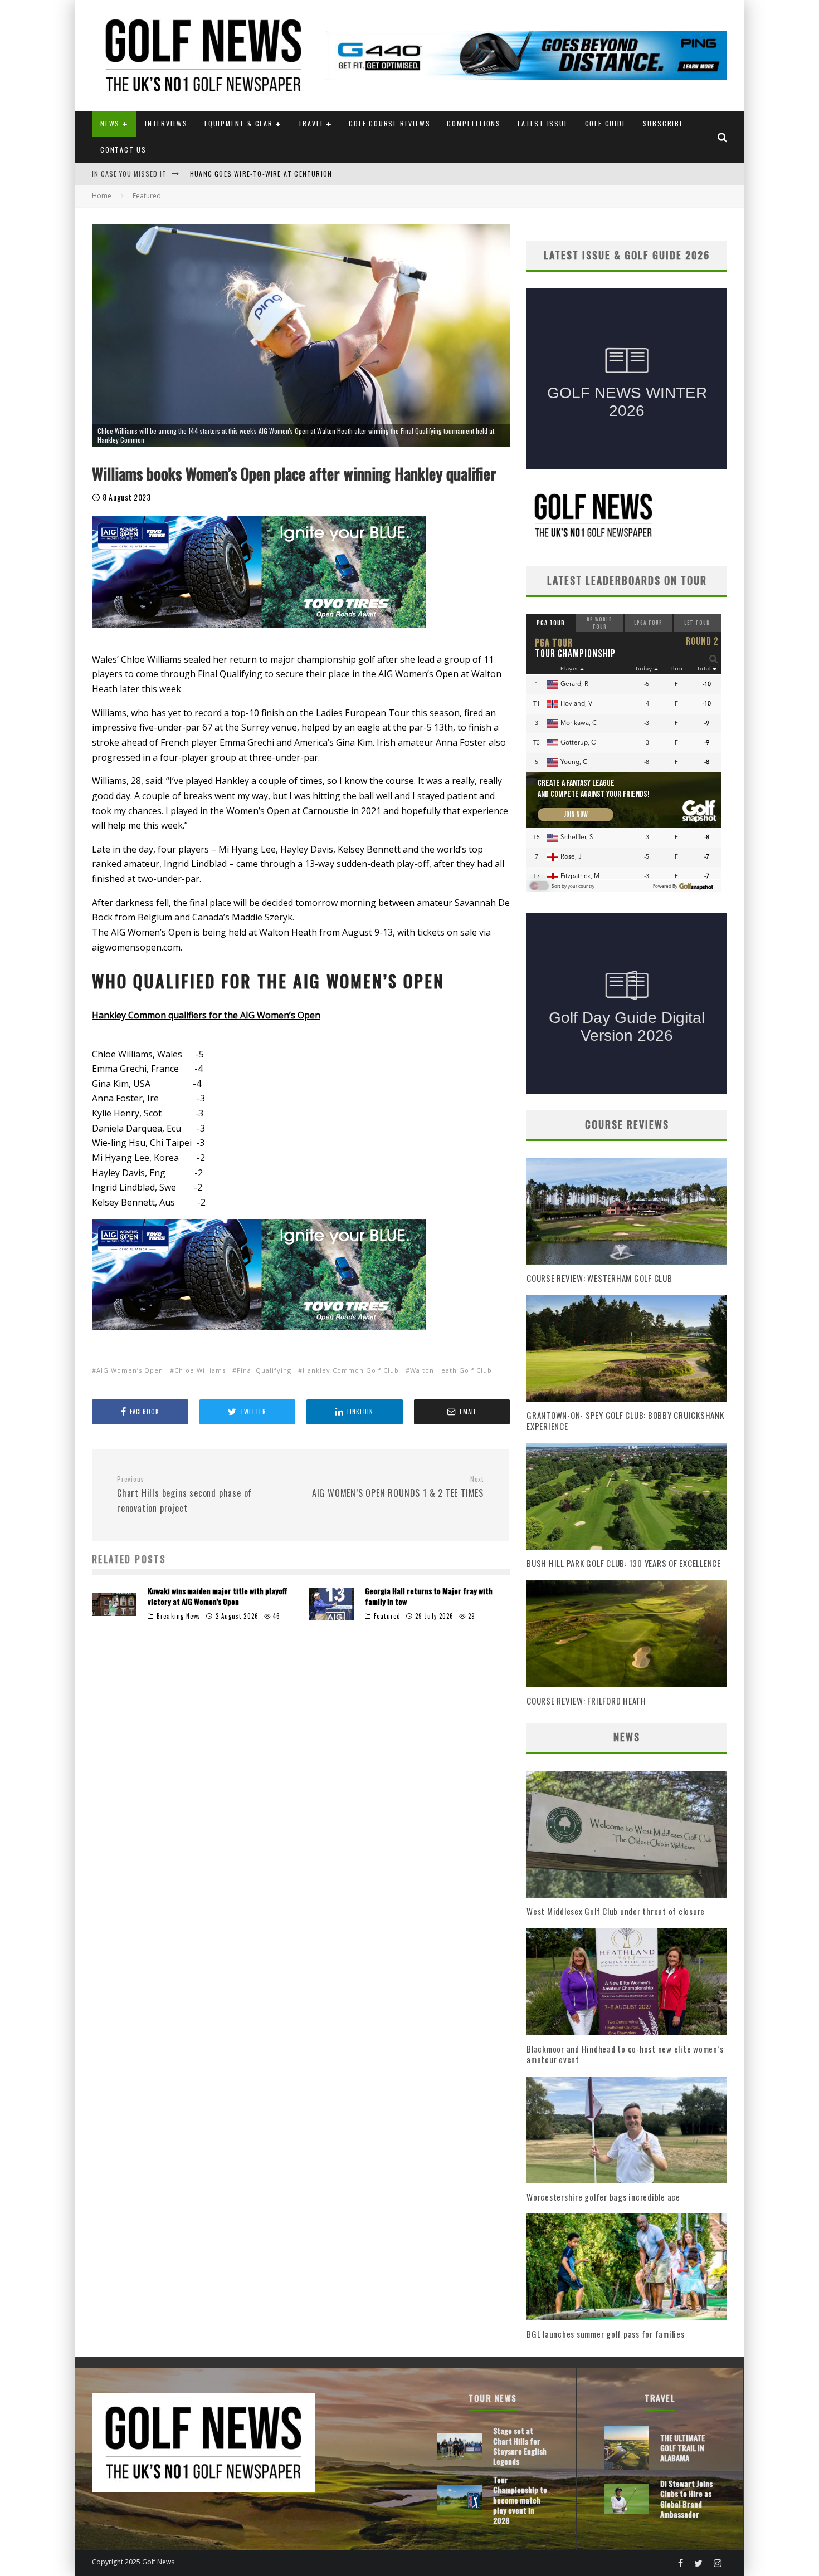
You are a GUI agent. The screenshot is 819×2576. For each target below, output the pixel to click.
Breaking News (179, 1616)
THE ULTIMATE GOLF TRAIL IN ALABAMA (682, 2448)
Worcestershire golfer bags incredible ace (603, 2197)
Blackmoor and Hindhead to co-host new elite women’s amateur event (625, 2054)
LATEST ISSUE (543, 123)
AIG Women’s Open (130, 1370)
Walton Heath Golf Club (451, 1370)
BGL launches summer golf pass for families (606, 2334)
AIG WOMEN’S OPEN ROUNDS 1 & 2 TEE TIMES (398, 1487)
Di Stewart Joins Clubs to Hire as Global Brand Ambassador (686, 2499)
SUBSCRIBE (663, 123)
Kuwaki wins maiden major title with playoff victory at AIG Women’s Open (218, 1596)
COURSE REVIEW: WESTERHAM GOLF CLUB (599, 1278)
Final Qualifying (264, 1370)
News (110, 123)
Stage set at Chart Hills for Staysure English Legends (520, 2446)
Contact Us (123, 150)
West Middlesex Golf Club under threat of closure (616, 1911)
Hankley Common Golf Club (351, 1370)
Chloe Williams (200, 1370)
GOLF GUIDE (606, 123)
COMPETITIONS (474, 123)
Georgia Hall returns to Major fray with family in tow (429, 1596)
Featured (387, 1616)
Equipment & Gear (239, 123)
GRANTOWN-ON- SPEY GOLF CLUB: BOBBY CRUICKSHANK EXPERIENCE (625, 1421)
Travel (311, 123)
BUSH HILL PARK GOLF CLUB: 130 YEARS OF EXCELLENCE (624, 1563)
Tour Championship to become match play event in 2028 (292, 175)
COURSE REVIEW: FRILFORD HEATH (586, 1701)
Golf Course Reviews (389, 123)
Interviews (166, 123)
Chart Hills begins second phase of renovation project (184, 1495)
